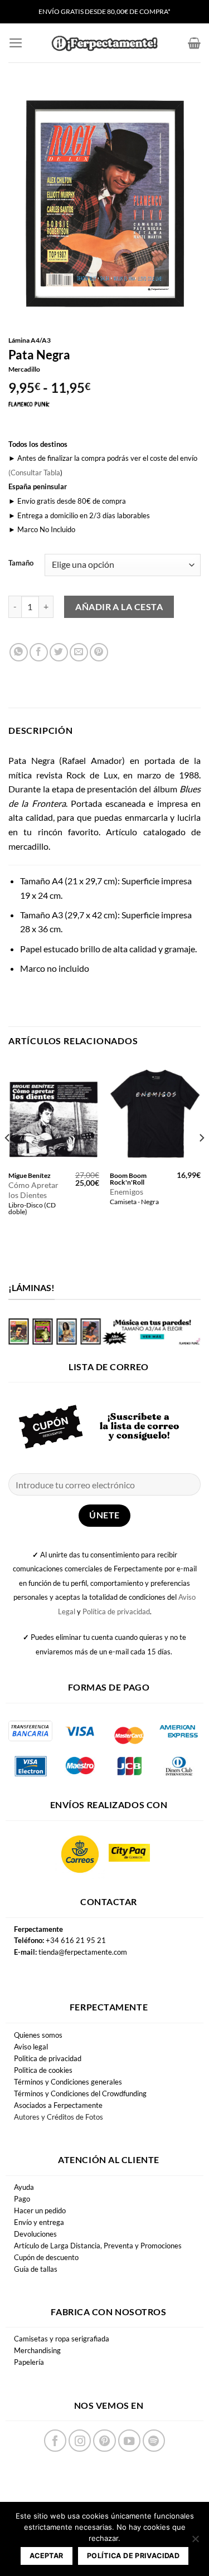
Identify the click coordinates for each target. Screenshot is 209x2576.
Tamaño (21, 563)
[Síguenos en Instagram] (80, 2441)
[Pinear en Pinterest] (99, 652)
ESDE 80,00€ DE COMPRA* (130, 11)
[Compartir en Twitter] (59, 652)
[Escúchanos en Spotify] (154, 2441)
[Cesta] (194, 43)
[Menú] (16, 43)
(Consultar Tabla (34, 473)
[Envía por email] (79, 652)
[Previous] (8, 1160)
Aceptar (47, 2556)
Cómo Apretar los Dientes (33, 1190)
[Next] (201, 1160)
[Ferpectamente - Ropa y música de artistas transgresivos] (105, 43)
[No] (195, 2542)
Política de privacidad (116, 1611)
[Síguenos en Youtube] (129, 2441)
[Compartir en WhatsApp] (19, 652)
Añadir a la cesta (119, 607)
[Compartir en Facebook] (39, 652)
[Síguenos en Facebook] (55, 2441)
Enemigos (127, 1192)
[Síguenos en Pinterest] (104, 2441)
